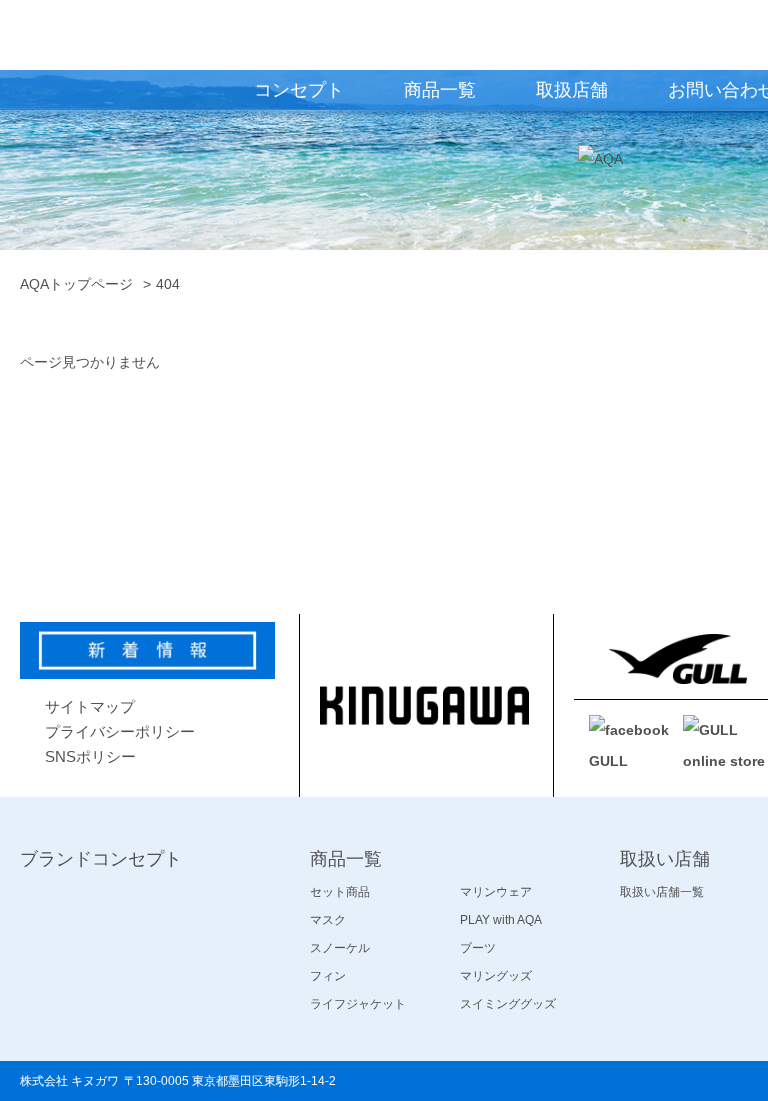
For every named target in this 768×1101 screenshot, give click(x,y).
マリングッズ (496, 976)
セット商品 (340, 892)
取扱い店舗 (665, 859)
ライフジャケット (358, 1004)
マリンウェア (496, 892)
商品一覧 (346, 859)
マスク (328, 920)
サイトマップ (90, 706)
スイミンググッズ (508, 1004)
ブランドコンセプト (101, 859)
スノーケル (340, 948)
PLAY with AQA (501, 920)
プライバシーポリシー (120, 731)
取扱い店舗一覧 (662, 892)
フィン (328, 976)
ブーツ (478, 948)
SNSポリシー (90, 756)
